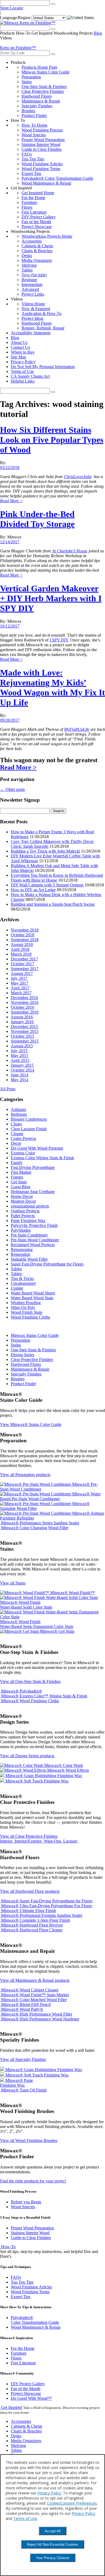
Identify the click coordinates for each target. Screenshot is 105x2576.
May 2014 (20, 1080)
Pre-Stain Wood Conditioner (35, 1240)
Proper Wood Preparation (43, 140)
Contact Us (20, 347)
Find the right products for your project (33, 2181)
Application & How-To (41, 313)
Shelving (29, 265)
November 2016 (25, 1002)
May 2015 (20, 1056)
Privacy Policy (23, 362)
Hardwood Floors (37, 96)
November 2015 (25, 1031)
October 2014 (22, 1070)
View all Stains (13, 1583)
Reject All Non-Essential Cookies (53, 2544)
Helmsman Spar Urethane (33, 1192)
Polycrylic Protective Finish (34, 1225)
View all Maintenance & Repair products (35, 1980)
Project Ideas (32, 318)
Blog (98, 33)
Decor (16, 1143)
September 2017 (25, 969)
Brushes (28, 111)
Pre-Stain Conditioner (29, 1235)
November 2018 (25, 930)
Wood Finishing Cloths (30, 1317)
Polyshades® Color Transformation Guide (57, 178)
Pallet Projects (23, 1216)
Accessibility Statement (31, 333)
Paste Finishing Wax (28, 1221)
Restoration (20, 1254)
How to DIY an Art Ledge (33, 890)
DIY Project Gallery (39, 217)
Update (17, 1288)
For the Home (33, 198)
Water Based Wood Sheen (33, 1293)
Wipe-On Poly (23, 1307)
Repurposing (22, 1250)
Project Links (33, 294)
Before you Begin (26, 2202)
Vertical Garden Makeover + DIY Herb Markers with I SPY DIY (51, 598)
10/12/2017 (10, 626)
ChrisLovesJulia (78, 477)
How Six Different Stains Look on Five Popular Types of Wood (52, 440)
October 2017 (22, 964)
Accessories (32, 241)
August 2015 (22, 1046)
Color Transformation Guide (35, 2320)
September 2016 (25, 1012)
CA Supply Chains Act (30, 376)
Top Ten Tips (33, 159)
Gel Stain (19, 1182)
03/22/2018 (10, 467)
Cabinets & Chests (37, 246)
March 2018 (21, 954)
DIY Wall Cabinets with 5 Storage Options (47, 885)
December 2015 (24, 1027)
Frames (17, 1177)
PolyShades (21, 1230)
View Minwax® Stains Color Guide (31, 1424)
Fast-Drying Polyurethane (33, 1167)
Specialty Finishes (37, 106)
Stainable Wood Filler (29, 1259)
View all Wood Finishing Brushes (29, 2140)
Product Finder (34, 115)
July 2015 (19, 1051)
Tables (27, 270)
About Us (19, 342)
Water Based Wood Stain (32, 1298)
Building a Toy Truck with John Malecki (45, 851)
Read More (11, 501)
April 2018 (20, 949)
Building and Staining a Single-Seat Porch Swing (53, 904)
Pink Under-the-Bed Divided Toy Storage (37, 519)
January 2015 (22, 1065)
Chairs (16, 1124)
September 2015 (25, 1041)
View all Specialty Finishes (23, 2059)
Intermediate (32, 285)
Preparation (31, 77)
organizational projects (30, 1206)
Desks (27, 256)
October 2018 (22, 935)
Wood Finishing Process (42, 130)
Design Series (22, 1355)
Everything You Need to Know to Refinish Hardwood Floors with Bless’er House (57, 878)
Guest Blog (20, 1187)
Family (17, 1163)
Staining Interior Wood (41, 144)
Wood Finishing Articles (42, 164)
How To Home (34, 125)
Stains (27, 82)
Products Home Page (39, 67)
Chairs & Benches (37, 251)
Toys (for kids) (34, 275)
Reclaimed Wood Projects (33, 1245)
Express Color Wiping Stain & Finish (42, 1158)
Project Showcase (37, 227)
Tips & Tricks (22, 1278)
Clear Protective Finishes (43, 91)
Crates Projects (23, 1138)
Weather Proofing (26, 1303)
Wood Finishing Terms (41, 169)
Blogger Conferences (29, 1119)
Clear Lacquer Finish (29, 1129)
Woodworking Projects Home (47, 236)
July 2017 (19, 978)
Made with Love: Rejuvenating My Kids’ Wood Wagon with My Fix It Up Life (52, 687)
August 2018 (22, 944)
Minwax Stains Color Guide (45, 72)
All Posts (8, 1089)
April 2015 (20, 1060)
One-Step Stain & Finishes (44, 87)
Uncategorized (23, 1283)
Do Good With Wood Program (37, 1148)
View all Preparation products (25, 1475)
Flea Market (21, 1172)
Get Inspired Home (38, 193)
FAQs (27, 154)
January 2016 (22, 1022)
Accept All (53, 2531)
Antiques (18, 1109)
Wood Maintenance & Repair (46, 183)
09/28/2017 (10, 720)
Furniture (29, 202)
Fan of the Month (36, 222)
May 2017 (20, 983)
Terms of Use (22, 371)
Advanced (30, 289)
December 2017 (24, 959)
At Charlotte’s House (70, 551)
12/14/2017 (10, 542)
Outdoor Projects (25, 1211)
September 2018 (25, 940)
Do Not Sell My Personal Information (43, 367)
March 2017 (21, 993)
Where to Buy (23, 352)
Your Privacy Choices (53, 2558)
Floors (27, 207)
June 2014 (20, 1075)
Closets (17, 1134)
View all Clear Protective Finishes (29, 1836)
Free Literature (34, 212)
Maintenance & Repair (41, 101)
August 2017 (22, 973)
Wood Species (34, 135)
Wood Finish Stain (27, 1312)
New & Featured (36, 309)
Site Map (18, 357)
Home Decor (22, 1196)
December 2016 (24, 998)
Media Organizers (37, 260)
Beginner (29, 280)
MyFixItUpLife (77, 729)
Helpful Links (23, 381)
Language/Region (15, 18)
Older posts (12, 789)
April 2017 (20, 988)
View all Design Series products (27, 1756)
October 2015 (22, 1036)
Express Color (23, 1153)
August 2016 (22, 1017)
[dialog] (52, 2515)
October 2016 (22, 1007)
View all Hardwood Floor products (30, 1891)
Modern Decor (23, 1201)
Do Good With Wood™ (31, 2398)
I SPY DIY (59, 640)
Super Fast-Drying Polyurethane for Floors (47, 1264)
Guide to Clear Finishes (42, 149)
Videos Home (33, 304)
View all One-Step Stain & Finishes (30, 1681)
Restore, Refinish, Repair (43, 328)
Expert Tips (31, 173)
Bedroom (19, 1114)
